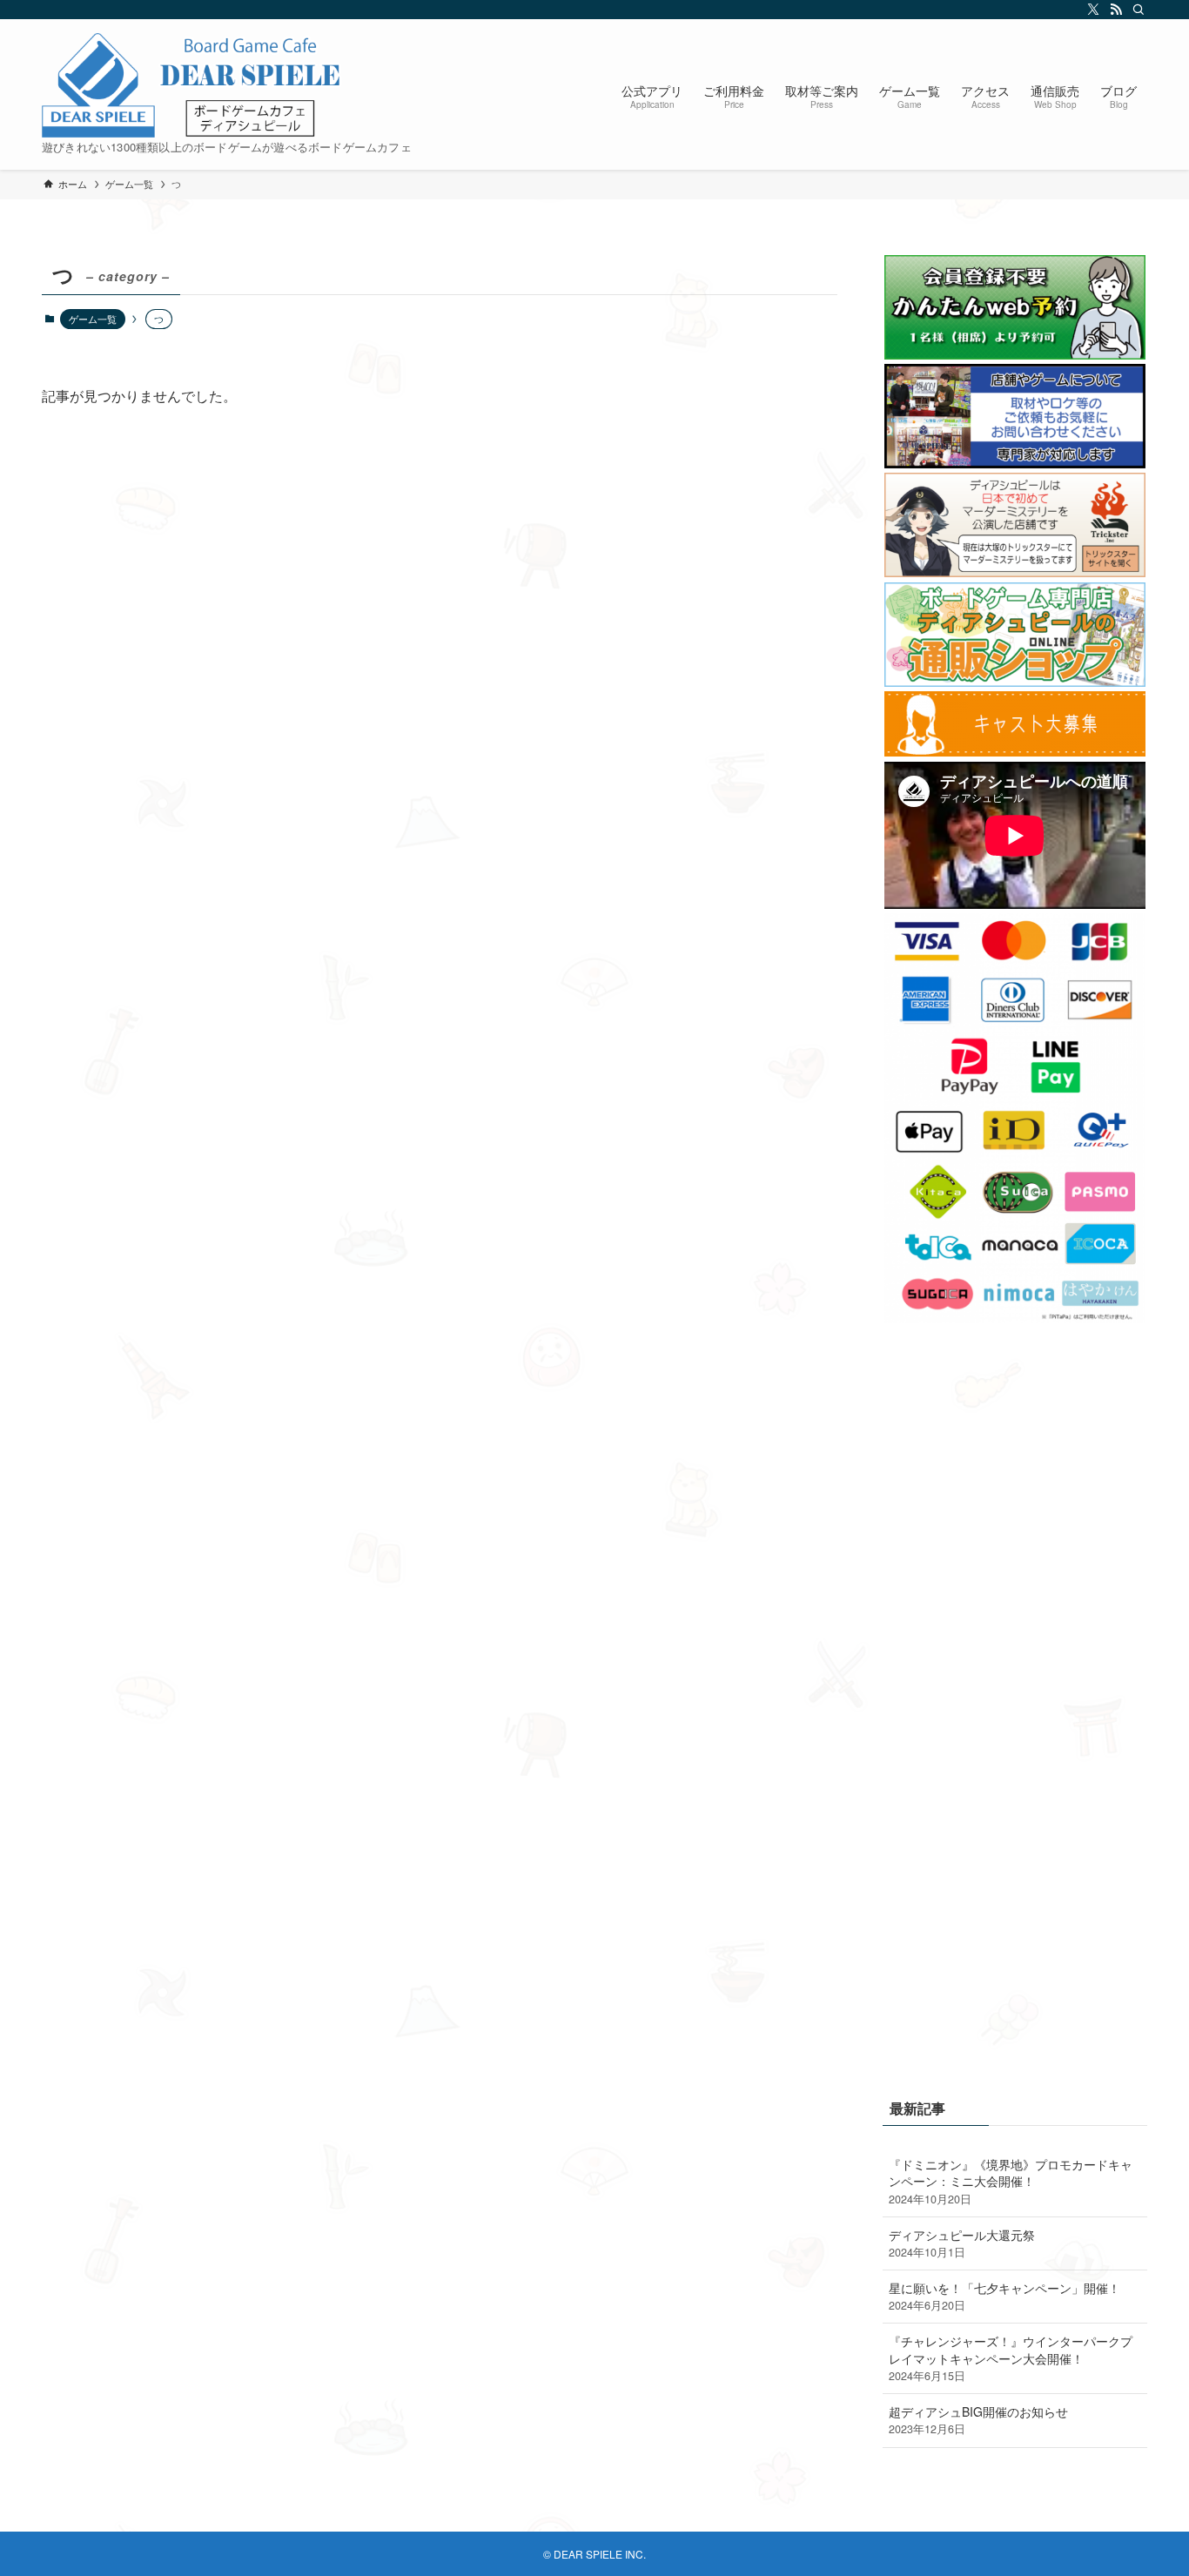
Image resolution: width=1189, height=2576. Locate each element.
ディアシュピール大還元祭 (962, 2243)
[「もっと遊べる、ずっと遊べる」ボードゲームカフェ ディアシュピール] (192, 85)
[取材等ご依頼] (1015, 463)
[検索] (1136, 10)
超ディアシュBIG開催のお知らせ (978, 2420)
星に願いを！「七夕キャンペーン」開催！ (1004, 2297)
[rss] (1113, 10)
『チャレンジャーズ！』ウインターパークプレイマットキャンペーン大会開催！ (1011, 2358)
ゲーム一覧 (93, 319)
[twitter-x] (1091, 10)
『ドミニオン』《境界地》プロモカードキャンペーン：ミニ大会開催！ (1011, 2181)
